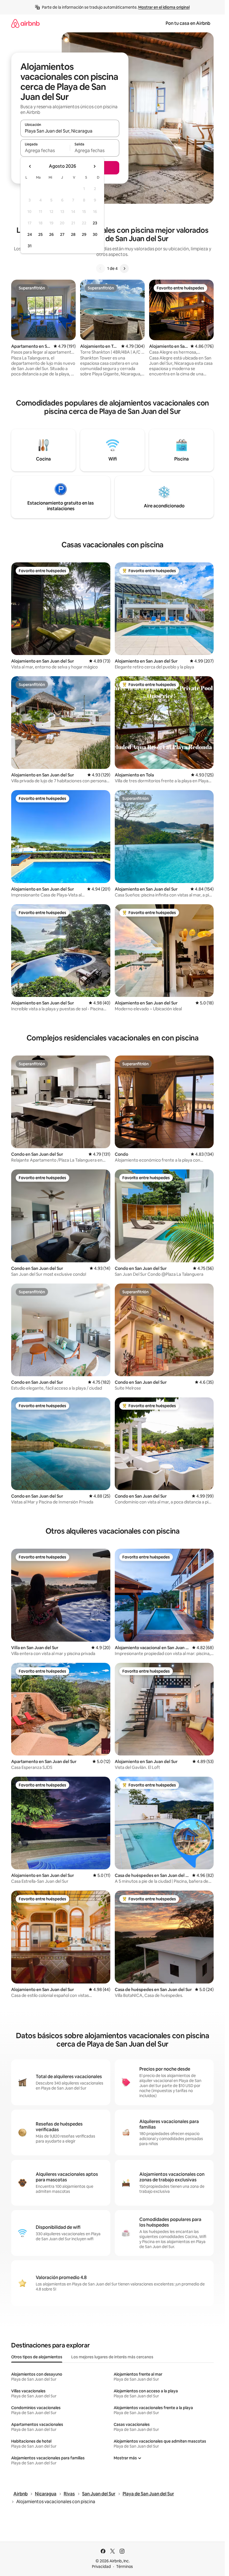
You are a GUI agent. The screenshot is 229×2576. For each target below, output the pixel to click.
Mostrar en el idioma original (164, 7)
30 (95, 234)
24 (30, 234)
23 (95, 223)
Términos (125, 2567)
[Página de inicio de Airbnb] (25, 23)
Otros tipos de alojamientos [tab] (37, 2357)
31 (30, 246)
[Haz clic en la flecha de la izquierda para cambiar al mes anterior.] (30, 166)
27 (62, 234)
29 (84, 234)
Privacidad (101, 2567)
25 (40, 234)
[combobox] (70, 131)
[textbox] (45, 150)
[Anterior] (101, 268)
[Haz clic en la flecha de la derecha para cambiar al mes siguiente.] (94, 166)
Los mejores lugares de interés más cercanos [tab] (112, 2357)
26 (51, 234)
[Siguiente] (124, 268)
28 (73, 234)
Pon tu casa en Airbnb (188, 23)
